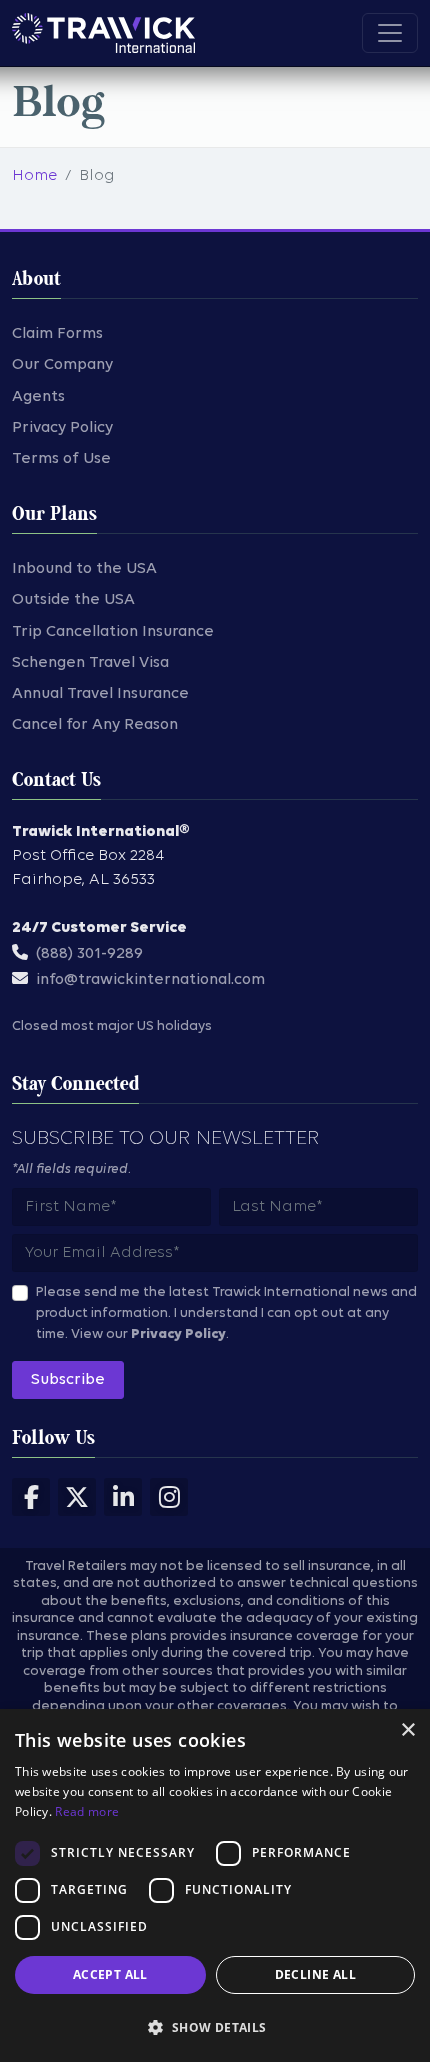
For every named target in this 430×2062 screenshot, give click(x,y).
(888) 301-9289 (89, 954)
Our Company (62, 365)
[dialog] (215, 1885)
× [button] (407, 1730)
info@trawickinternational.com (150, 980)
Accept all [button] (110, 1974)
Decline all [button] (315, 1974)
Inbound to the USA (84, 569)
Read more (87, 1811)
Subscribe (68, 1380)
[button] (215, 2027)
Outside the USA (73, 600)
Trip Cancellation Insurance (113, 632)
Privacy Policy (62, 428)
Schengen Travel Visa (90, 663)
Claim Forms (57, 334)
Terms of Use (61, 459)
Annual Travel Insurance (100, 694)
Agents (38, 397)
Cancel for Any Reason (95, 725)
